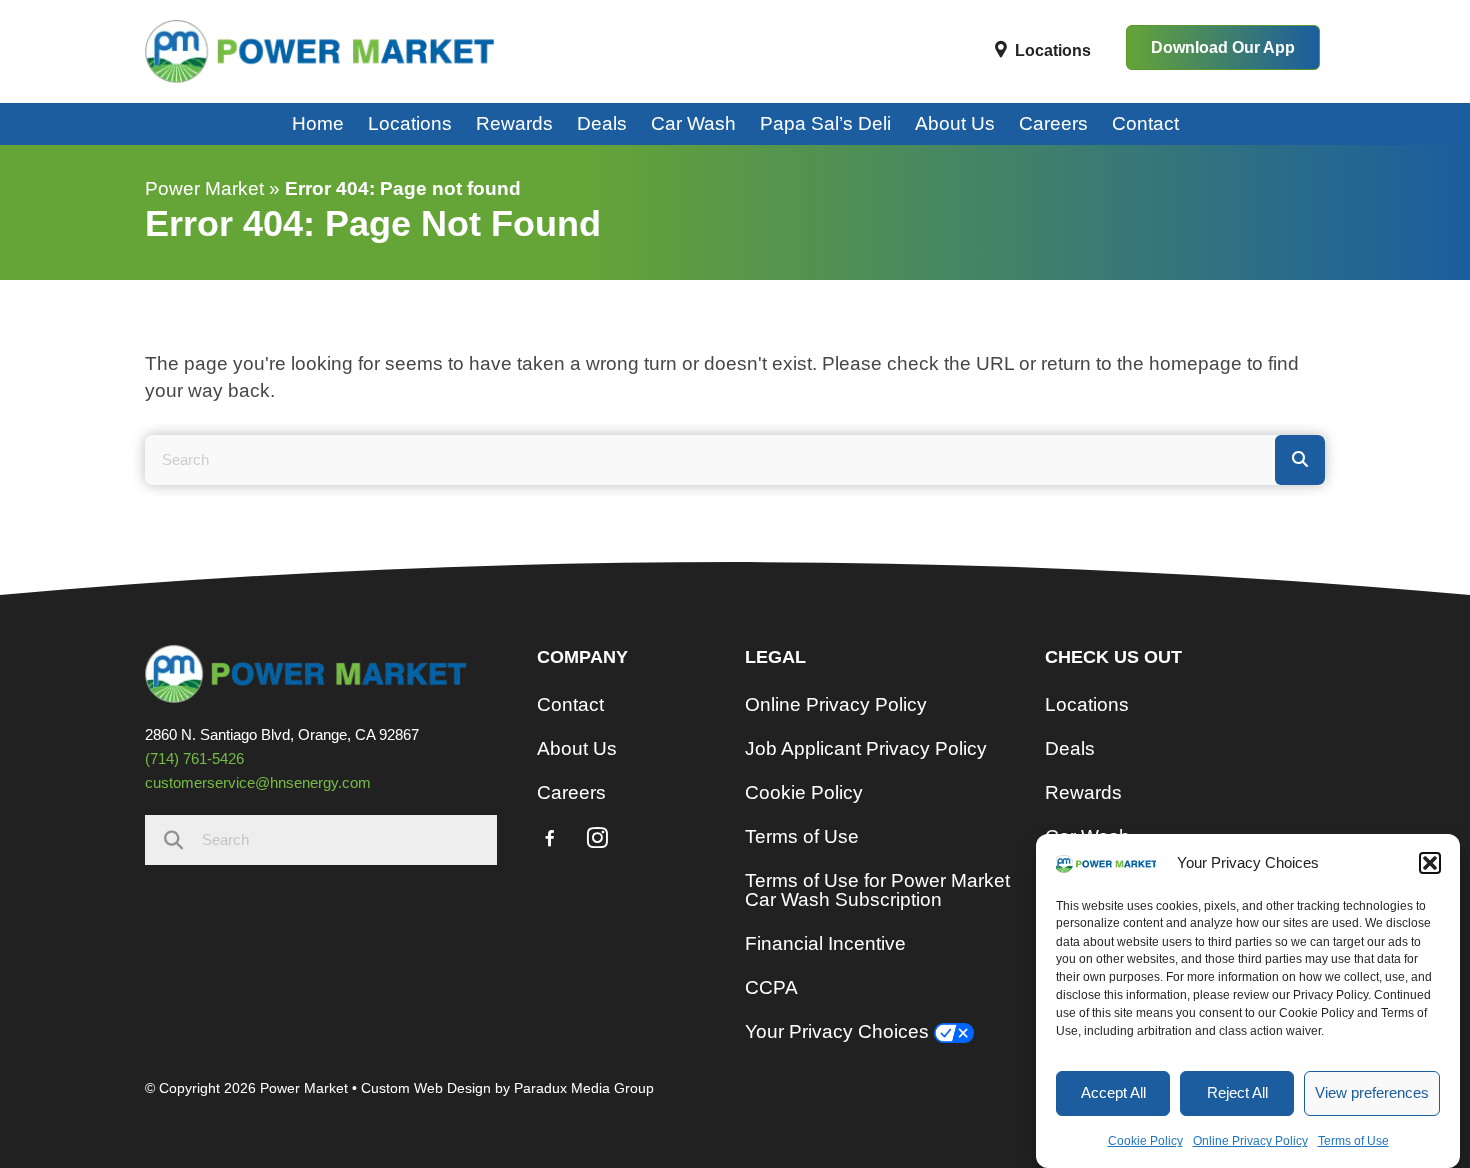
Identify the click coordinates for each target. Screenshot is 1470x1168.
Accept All (1113, 1092)
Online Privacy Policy (1250, 1141)
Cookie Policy (1145, 1141)
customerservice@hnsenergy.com (258, 782)
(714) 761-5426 (194, 758)
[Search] (1300, 460)
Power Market (204, 188)
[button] (1430, 863)
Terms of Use (1353, 1141)
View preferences (1372, 1092)
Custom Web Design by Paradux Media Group (507, 1088)
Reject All (1237, 1092)
